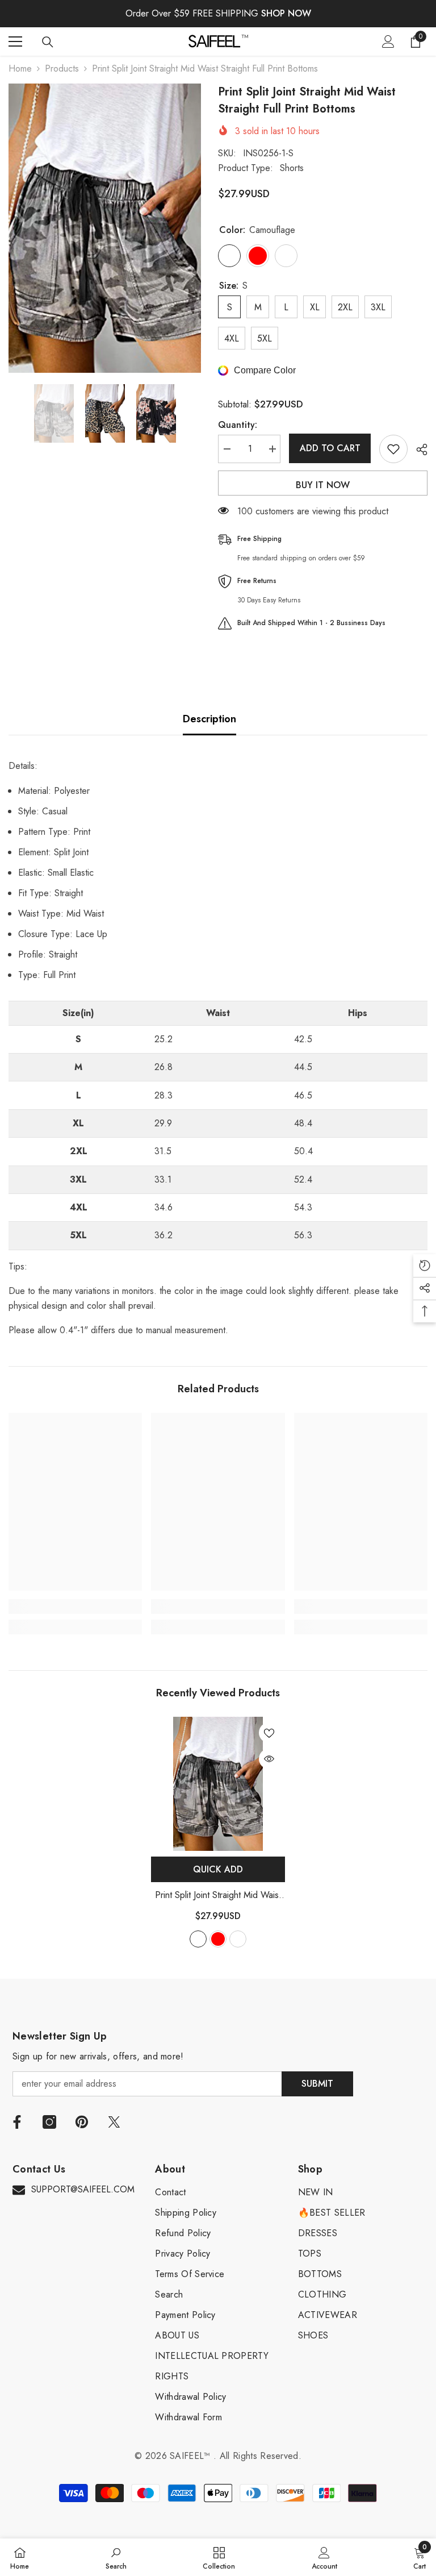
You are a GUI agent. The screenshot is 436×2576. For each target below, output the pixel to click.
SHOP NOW (286, 13)
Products (62, 68)
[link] (75, 1607)
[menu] (15, 41)
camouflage (198, 1939)
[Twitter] (114, 2122)
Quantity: (238, 425)
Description (209, 719)
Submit (317, 2084)
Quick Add (218, 1869)
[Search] (48, 42)
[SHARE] (418, 450)
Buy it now (323, 485)
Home (20, 68)
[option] (105, 228)
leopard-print (238, 1939)
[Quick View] (269, 1759)
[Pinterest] (82, 2122)
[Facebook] (17, 2122)
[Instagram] (49, 2122)
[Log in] (388, 41)
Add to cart (330, 448)
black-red (218, 1939)
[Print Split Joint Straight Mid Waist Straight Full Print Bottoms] (218, 1784)
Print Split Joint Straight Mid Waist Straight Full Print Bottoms (218, 1895)
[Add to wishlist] (393, 449)
